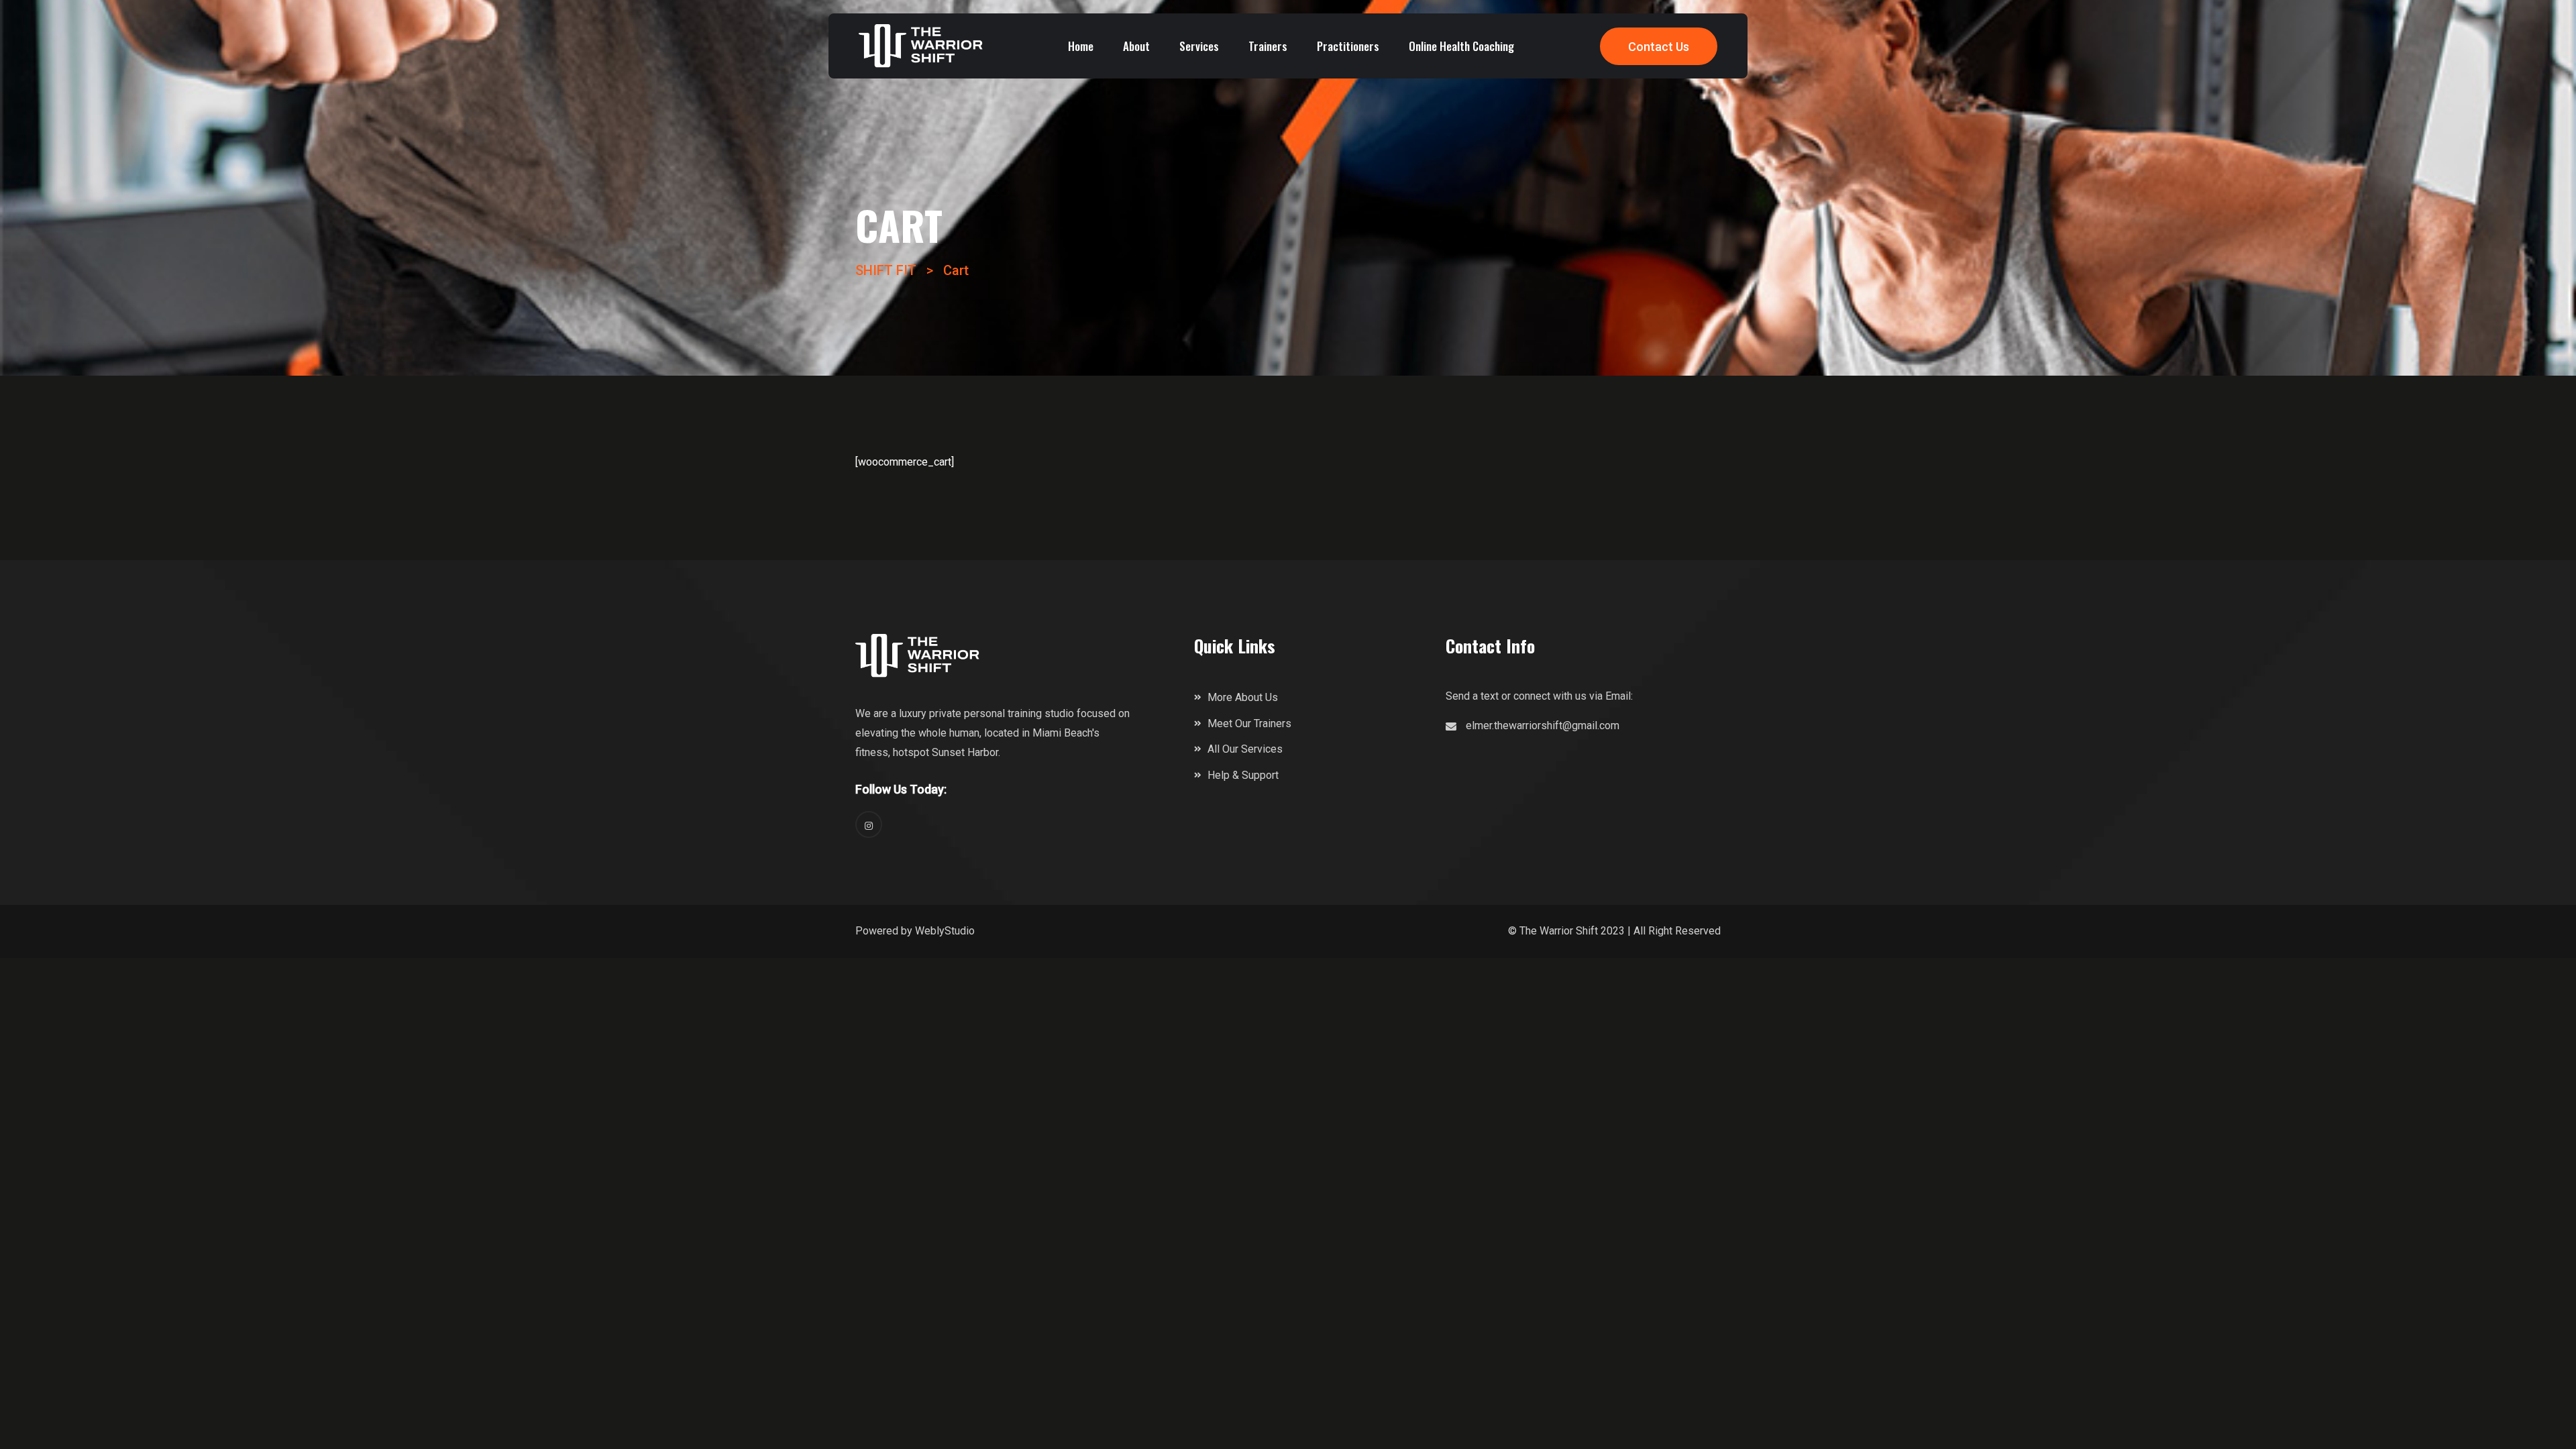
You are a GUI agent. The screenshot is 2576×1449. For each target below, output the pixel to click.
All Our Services (1245, 749)
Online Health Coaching (1461, 46)
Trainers (1268, 46)
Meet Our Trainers (1249, 723)
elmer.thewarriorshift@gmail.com (1543, 726)
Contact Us (1659, 47)
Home (1081, 46)
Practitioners (1348, 46)
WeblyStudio (945, 931)
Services (1199, 46)
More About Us (1243, 697)
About (1136, 46)
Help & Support (1243, 775)
